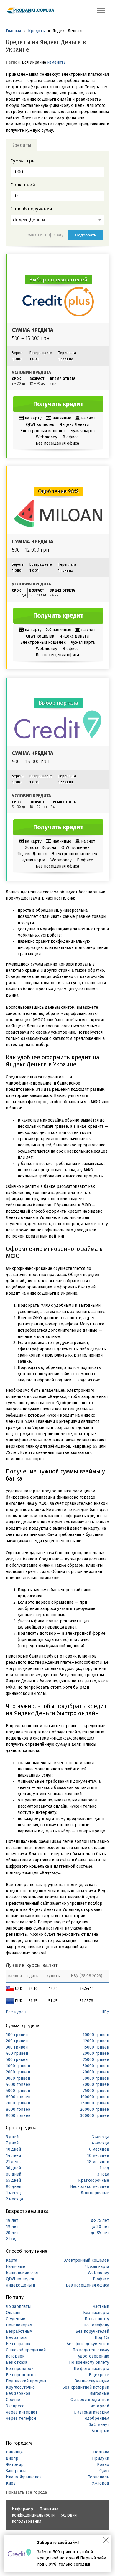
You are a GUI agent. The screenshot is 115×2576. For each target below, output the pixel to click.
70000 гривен (96, 2085)
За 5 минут (99, 2425)
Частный (101, 2307)
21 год (12, 2239)
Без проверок (20, 2369)
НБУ (105, 2012)
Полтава (101, 2452)
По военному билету (89, 2362)
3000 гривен (18, 2078)
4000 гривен (18, 2085)
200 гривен (17, 2041)
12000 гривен (96, 2041)
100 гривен (17, 2035)
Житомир (15, 2465)
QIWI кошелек (20, 2279)
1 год (104, 2168)
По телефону (96, 2325)
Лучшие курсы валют (32, 1965)
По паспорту (97, 2319)
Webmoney (98, 2273)
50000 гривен (96, 2078)
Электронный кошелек (86, 2260)
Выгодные (99, 2394)
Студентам (16, 2319)
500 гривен (17, 2060)
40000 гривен (96, 2072)
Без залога (16, 2338)
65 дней (13, 2180)
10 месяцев (98, 2156)
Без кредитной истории (86, 2387)
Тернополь (99, 2477)
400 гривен (17, 2053)
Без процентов (21, 2375)
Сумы (104, 2471)
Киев (11, 2483)
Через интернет (22, 2412)
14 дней (13, 2156)
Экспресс (15, 2406)
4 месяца (100, 2143)
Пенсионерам (19, 2325)
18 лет (12, 2220)
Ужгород (101, 2483)
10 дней (13, 2149)
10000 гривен (96, 2035)
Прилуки (101, 2458)
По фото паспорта (91, 2369)
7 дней (12, 2143)
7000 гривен (18, 2103)
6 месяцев (99, 2149)
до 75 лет (100, 2220)
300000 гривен (95, 2116)
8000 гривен (18, 2109)
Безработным (19, 2331)
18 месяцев (98, 2162)
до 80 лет (100, 2227)
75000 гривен (96, 2091)
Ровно (103, 2465)
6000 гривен (18, 2097)
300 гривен (17, 2047)
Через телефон (21, 2418)
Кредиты (37, 31)
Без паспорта (96, 2313)
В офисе (101, 2279)
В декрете (99, 2375)
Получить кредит (58, 404)
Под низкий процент (26, 2381)
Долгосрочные (95, 2193)
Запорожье (17, 2471)
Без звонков (18, 2394)
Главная (13, 31)
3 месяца (101, 2137)
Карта (11, 2260)
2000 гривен (18, 2072)
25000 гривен (96, 2060)
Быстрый (100, 2431)
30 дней (13, 2168)
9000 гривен (18, 2116)
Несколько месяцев (90, 2187)
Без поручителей (92, 2331)
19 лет (12, 2227)
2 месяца (14, 2199)
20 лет (12, 2233)
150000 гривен (95, 2103)
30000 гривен (96, 2066)
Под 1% (102, 2338)
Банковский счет (22, 2273)
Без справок (18, 2344)
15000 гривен (96, 2047)
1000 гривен (18, 2066)
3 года (103, 2174)
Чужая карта (97, 2267)
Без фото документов (88, 2344)
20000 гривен (96, 2053)
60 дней (14, 2174)
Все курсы (16, 2012)
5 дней (12, 2137)
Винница (14, 2452)
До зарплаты (18, 2307)
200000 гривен (95, 2109)
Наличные (15, 2267)
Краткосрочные (94, 2180)
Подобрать (86, 235)
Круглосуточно (20, 2387)
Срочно (13, 2400)
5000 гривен (18, 2091)
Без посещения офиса (87, 2285)
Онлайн (13, 2313)
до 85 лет (100, 2233)
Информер (22, 2509)
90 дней (14, 2187)
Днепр (12, 2458)
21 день (13, 2162)
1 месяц (13, 2193)
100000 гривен (95, 2097)
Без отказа (17, 2362)
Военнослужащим (92, 2381)
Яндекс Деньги (20, 2285)
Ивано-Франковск (24, 2477)
